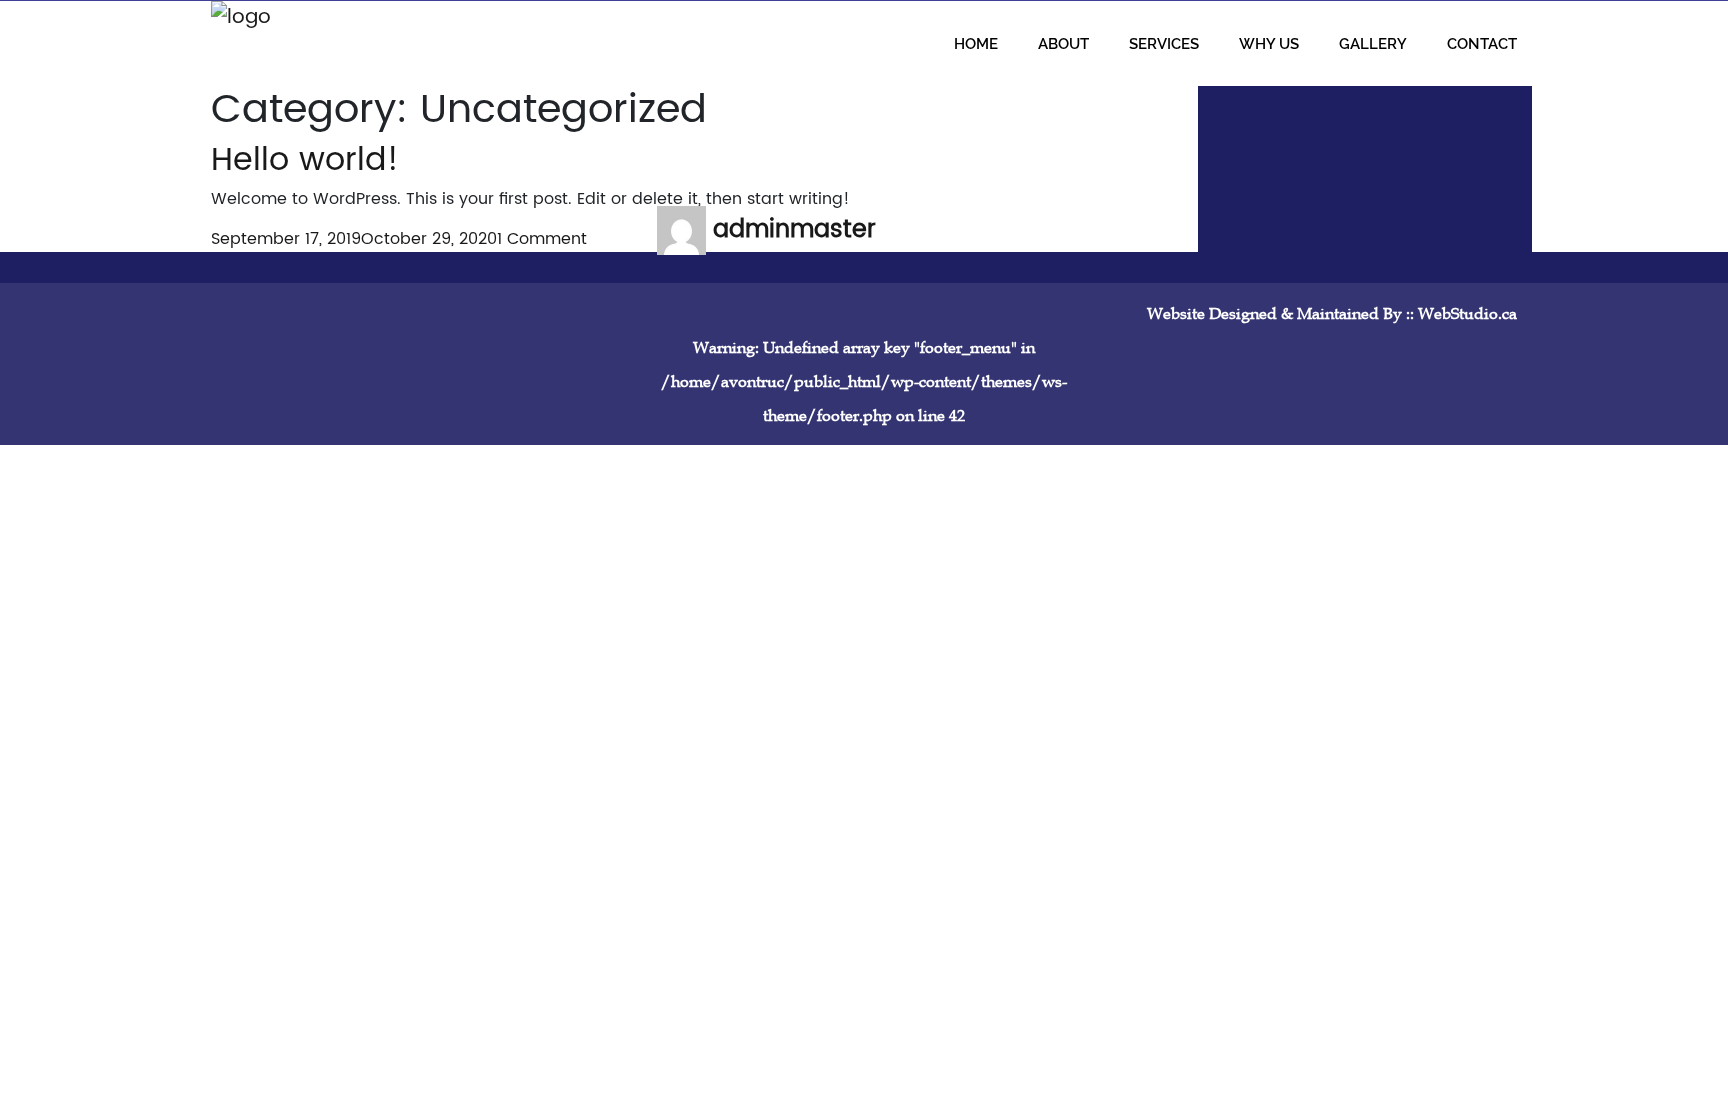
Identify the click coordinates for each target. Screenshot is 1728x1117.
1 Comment (542, 239)
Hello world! (305, 160)
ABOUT (1063, 43)
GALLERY (1373, 43)
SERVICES (1164, 43)
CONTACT (1482, 43)
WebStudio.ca (1467, 313)
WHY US (1269, 43)
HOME (976, 43)
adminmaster (794, 230)
